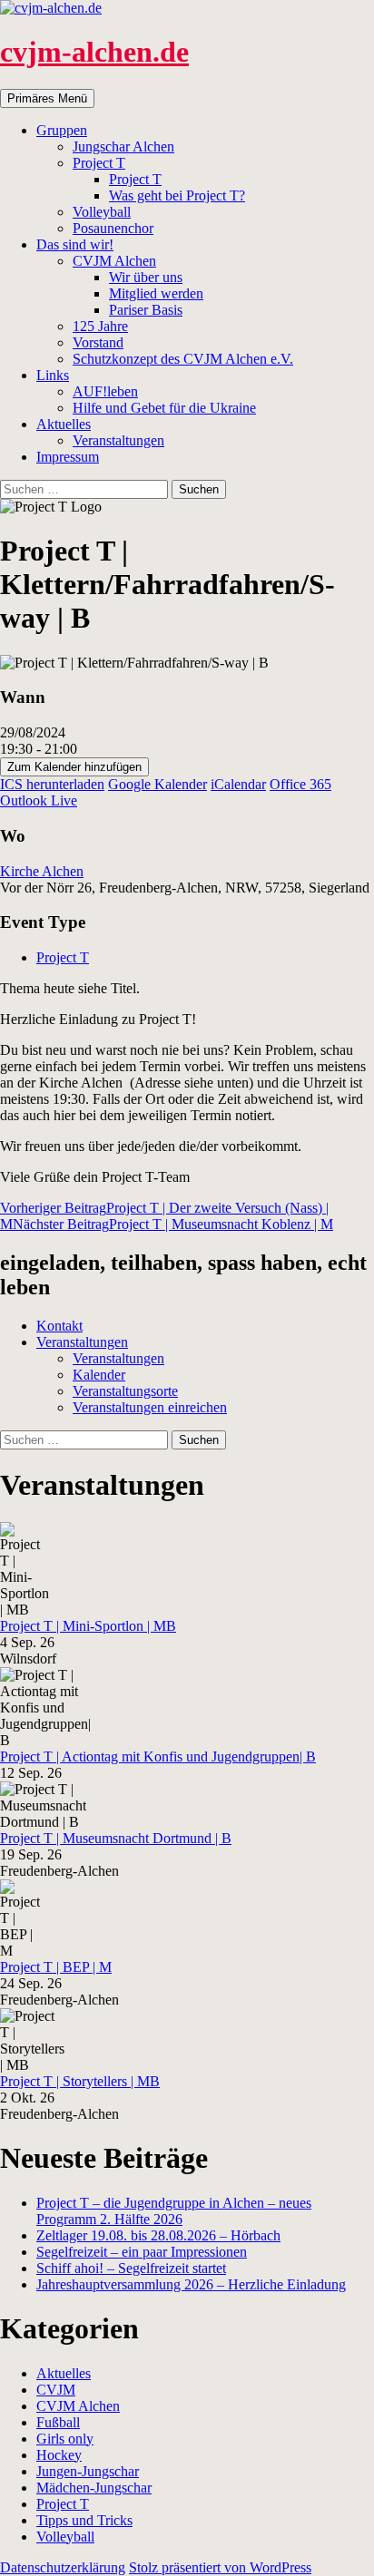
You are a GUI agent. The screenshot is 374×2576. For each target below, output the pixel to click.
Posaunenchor (113, 228)
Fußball (58, 2422)
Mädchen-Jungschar (94, 2488)
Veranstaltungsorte (125, 1391)
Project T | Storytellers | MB (80, 2081)
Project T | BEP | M (56, 1967)
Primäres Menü (47, 98)
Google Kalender (157, 784)
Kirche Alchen (42, 871)
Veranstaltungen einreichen (150, 1407)
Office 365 (300, 784)
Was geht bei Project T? (177, 195)
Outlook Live (39, 800)
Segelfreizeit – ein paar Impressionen (142, 2252)
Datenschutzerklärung (63, 2567)
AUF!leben (105, 391)
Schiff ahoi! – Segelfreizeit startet (131, 2268)
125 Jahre (100, 326)
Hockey (59, 2455)
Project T (99, 163)
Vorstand (98, 342)
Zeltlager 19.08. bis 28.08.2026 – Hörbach (158, 2235)
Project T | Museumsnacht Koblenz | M (173, 1224)
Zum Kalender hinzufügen (74, 767)
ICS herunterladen (52, 784)
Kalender (99, 1375)
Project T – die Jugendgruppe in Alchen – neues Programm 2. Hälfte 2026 (174, 2211)
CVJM (56, 2390)
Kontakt (59, 1326)
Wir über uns (146, 277)
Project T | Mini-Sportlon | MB (88, 1626)
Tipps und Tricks (84, 2520)
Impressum (68, 457)
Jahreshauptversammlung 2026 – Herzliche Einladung (191, 2284)
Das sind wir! (75, 244)
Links (53, 375)
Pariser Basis (146, 310)
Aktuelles (64, 424)
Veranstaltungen (118, 440)
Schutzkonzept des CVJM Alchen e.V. (183, 359)
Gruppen (62, 130)
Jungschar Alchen (123, 146)
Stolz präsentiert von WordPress (220, 2567)
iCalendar (238, 784)
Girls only (65, 2439)
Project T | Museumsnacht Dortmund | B (116, 1838)
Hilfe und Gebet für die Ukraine (164, 408)
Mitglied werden (156, 293)
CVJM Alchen (114, 261)
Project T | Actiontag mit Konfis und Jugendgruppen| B (158, 1756)
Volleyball (102, 212)
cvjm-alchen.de (94, 52)
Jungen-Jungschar (88, 2471)
